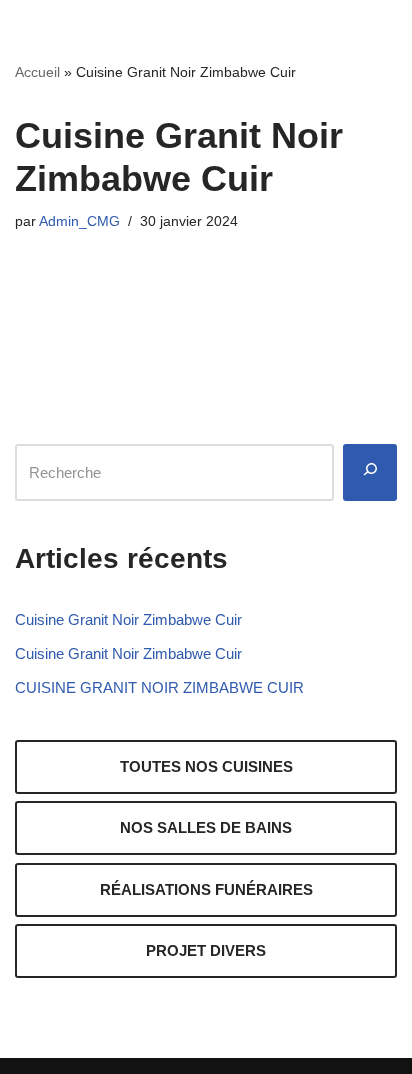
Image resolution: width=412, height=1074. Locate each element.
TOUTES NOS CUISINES (206, 766)
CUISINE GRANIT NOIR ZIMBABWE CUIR (159, 687)
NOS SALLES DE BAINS (206, 827)
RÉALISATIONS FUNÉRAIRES (206, 889)
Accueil (37, 72)
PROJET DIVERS (206, 950)
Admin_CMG (79, 221)
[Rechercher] (370, 472)
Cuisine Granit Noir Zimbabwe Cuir (128, 619)
